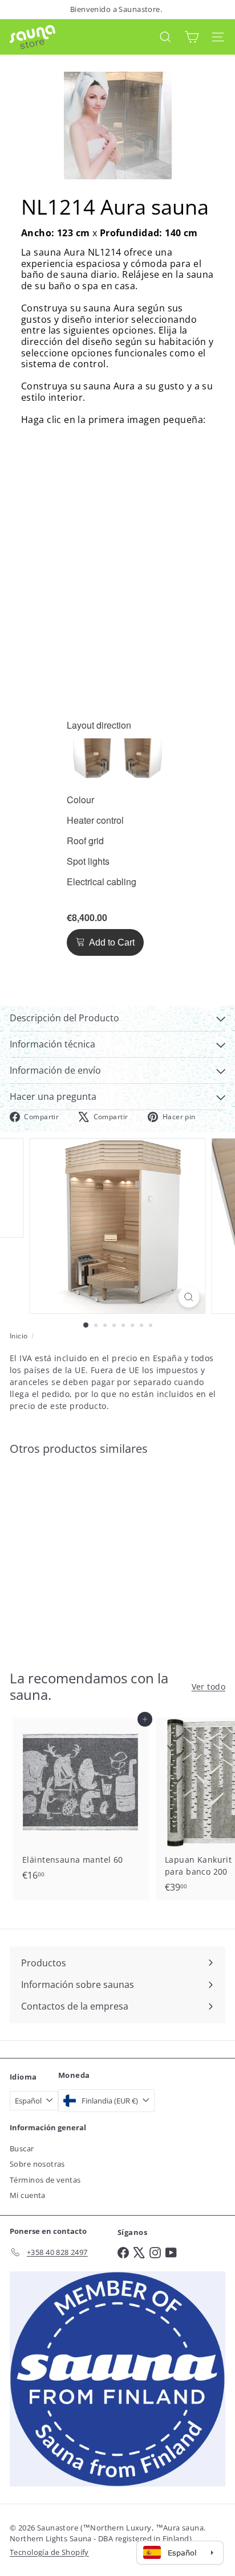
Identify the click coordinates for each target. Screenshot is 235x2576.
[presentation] (99, 725)
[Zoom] (189, 1297)
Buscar (22, 2148)
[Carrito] (192, 37)
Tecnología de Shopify (49, 2552)
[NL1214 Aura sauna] (81, 1556)
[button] (92, 757)
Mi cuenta (28, 2195)
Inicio (19, 1336)
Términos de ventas (45, 2180)
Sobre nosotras (37, 2164)
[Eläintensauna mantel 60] (81, 1803)
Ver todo (208, 1686)
